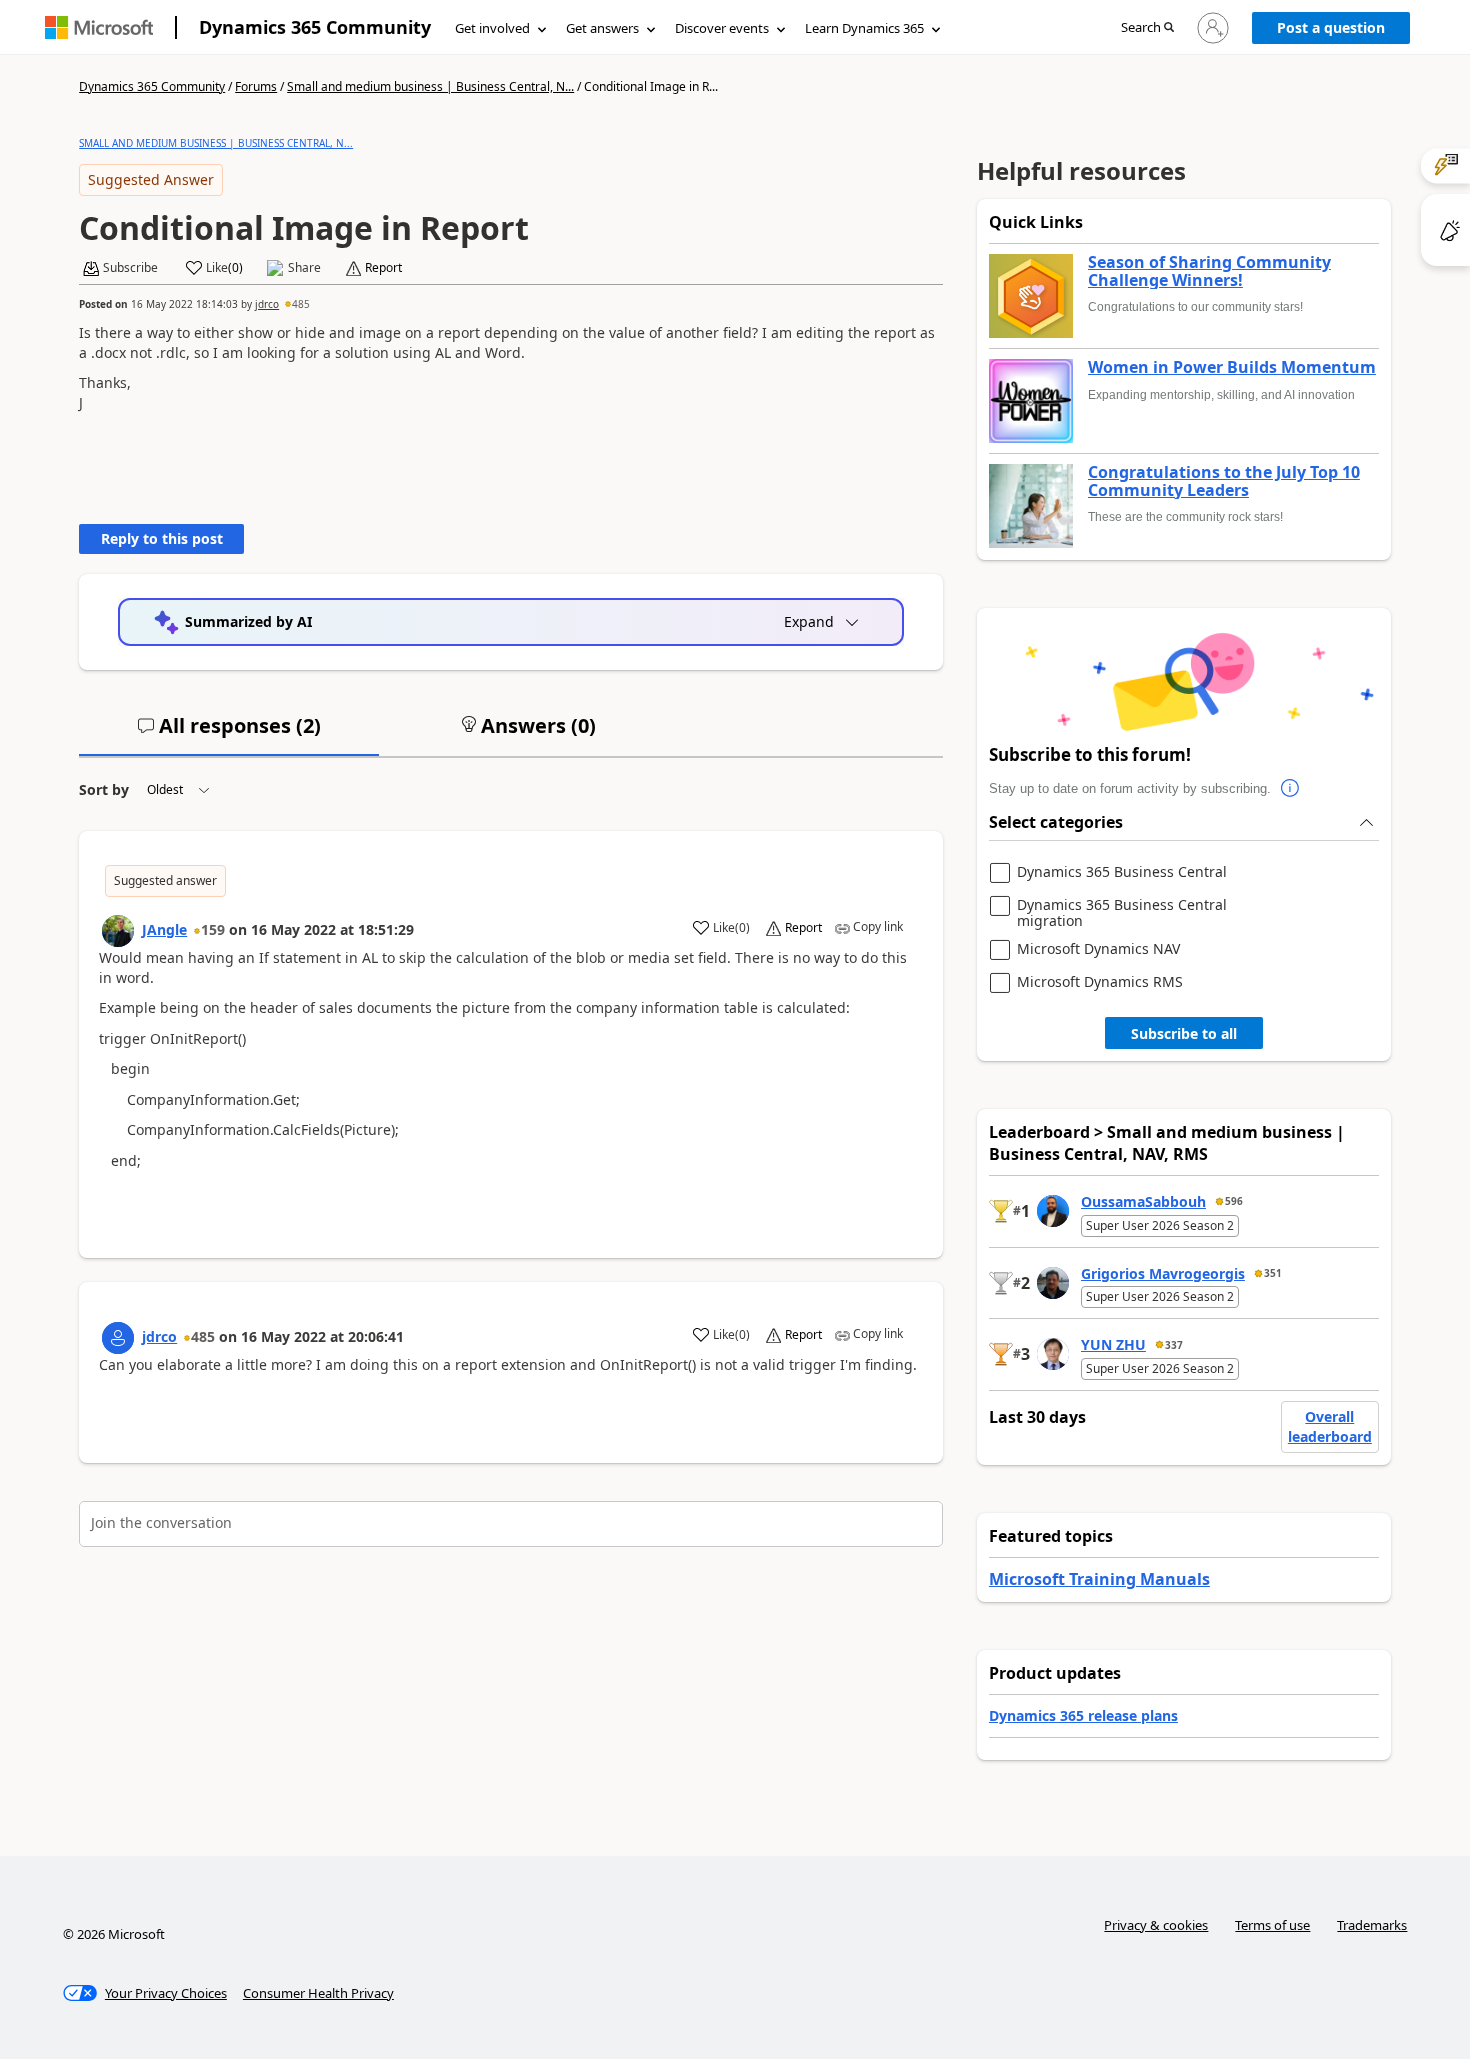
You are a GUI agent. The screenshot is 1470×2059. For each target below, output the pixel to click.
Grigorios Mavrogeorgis (1163, 1273)
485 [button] (301, 304)
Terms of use (1272, 1925)
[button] (1147, 28)
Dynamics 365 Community (315, 27)
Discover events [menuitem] (722, 28)
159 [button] (213, 929)
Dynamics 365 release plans (1083, 1715)
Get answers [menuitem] (602, 28)
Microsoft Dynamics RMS (1100, 982)
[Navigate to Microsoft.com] (99, 27)
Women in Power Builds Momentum (1232, 368)
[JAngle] (118, 931)
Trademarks (1372, 1925)
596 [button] (1234, 1201)
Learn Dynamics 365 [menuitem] (864, 28)
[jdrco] (118, 1338)
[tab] (229, 734)
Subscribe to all (1184, 1033)
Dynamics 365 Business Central (1122, 872)
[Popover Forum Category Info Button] (1291, 789)
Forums (256, 86)
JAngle (164, 929)
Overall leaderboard (1330, 1426)
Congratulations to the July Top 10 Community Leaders (1224, 481)
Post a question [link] (1331, 27)
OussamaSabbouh (1143, 1201)
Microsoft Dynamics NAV (1098, 949)
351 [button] (1273, 1273)
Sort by (104, 789)
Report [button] (383, 268)
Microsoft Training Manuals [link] (1099, 1579)
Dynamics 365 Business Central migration (1122, 912)
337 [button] (1174, 1345)
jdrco (267, 304)
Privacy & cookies (1156, 1925)
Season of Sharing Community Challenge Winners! (1209, 271)
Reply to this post (162, 538)
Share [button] (304, 268)
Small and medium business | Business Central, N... (430, 86)
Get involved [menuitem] (492, 28)
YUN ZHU (1113, 1344)
